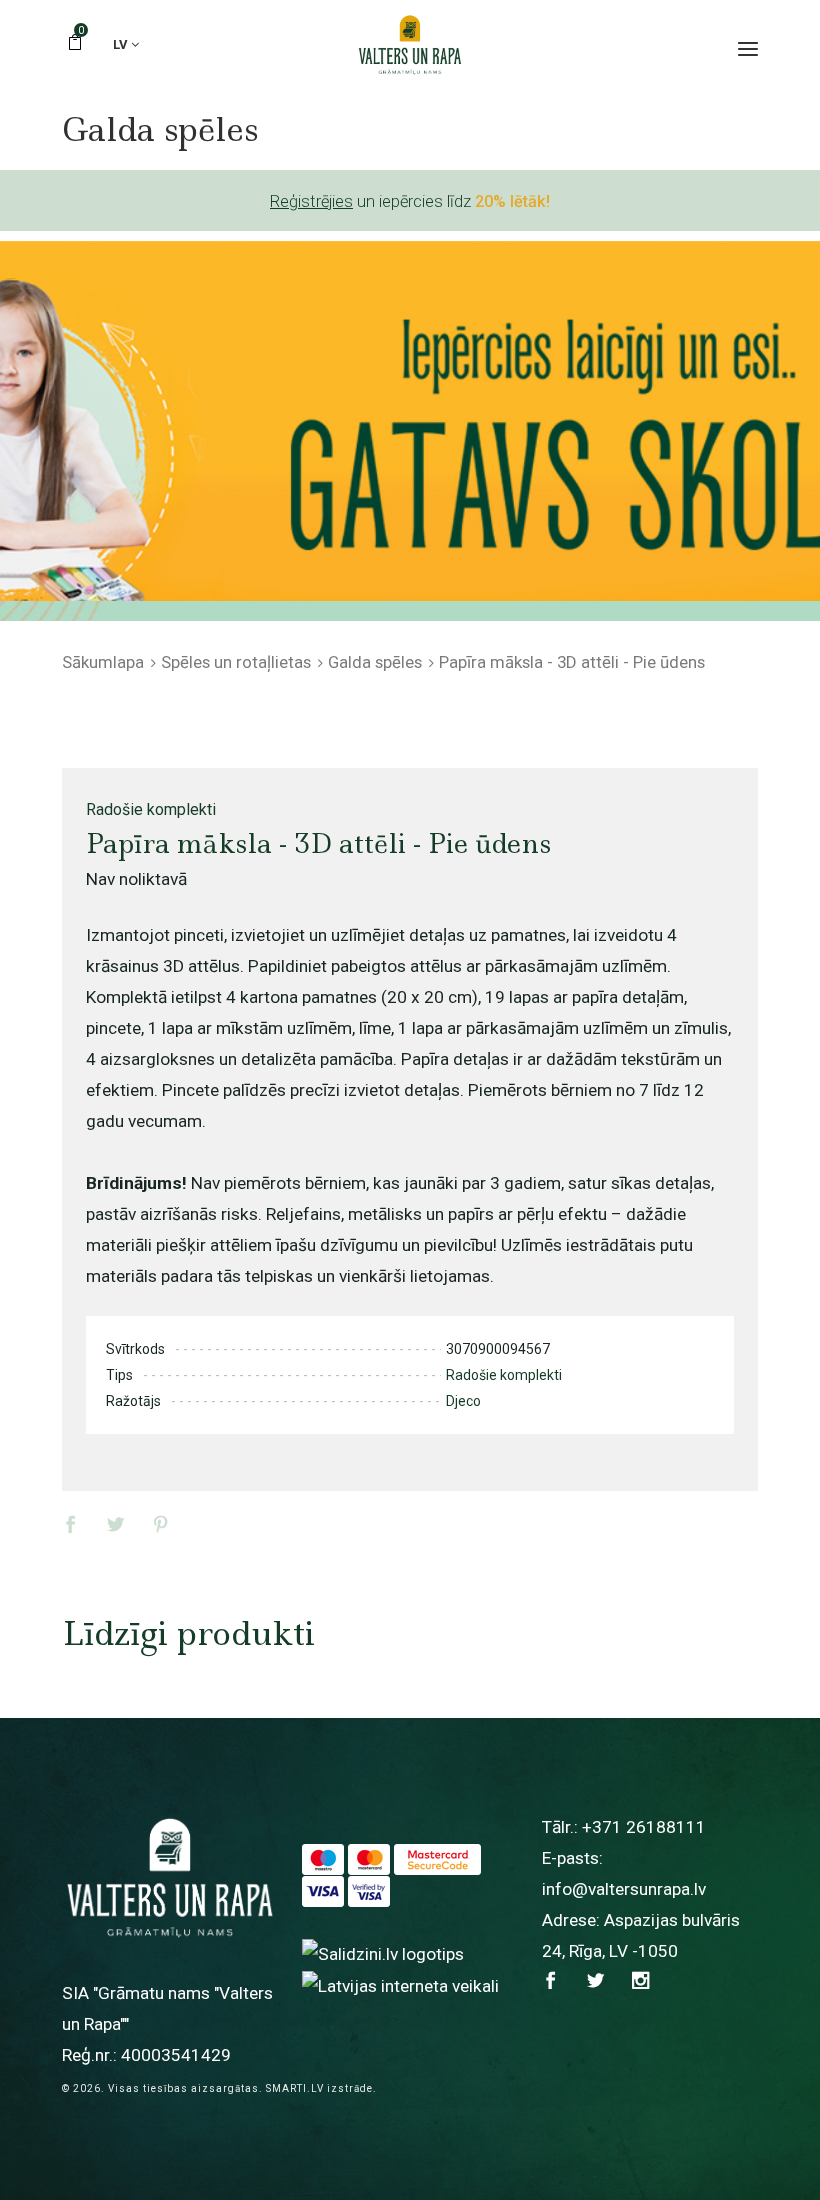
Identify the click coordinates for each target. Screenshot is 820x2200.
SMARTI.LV (295, 2088)
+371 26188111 (644, 1827)
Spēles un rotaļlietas (236, 662)
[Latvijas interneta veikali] (400, 1985)
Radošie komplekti (151, 809)
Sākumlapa (103, 662)
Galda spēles (375, 662)
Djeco (463, 1401)
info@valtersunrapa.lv (624, 1889)
